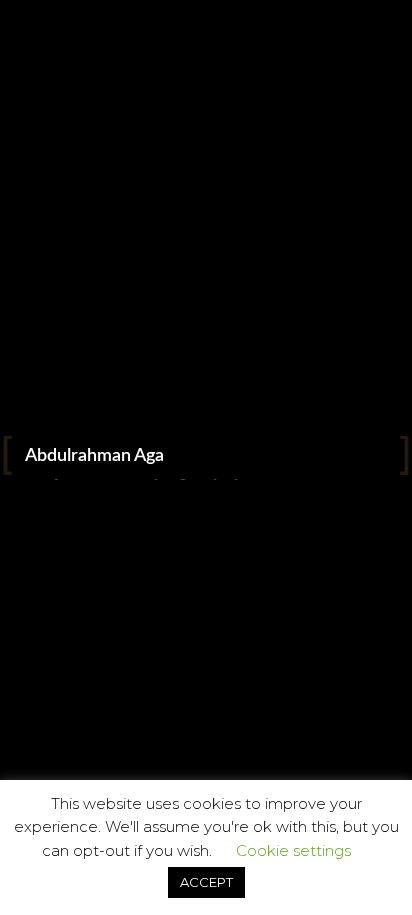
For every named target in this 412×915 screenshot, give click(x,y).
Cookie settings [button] (293, 850)
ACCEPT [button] (206, 882)
